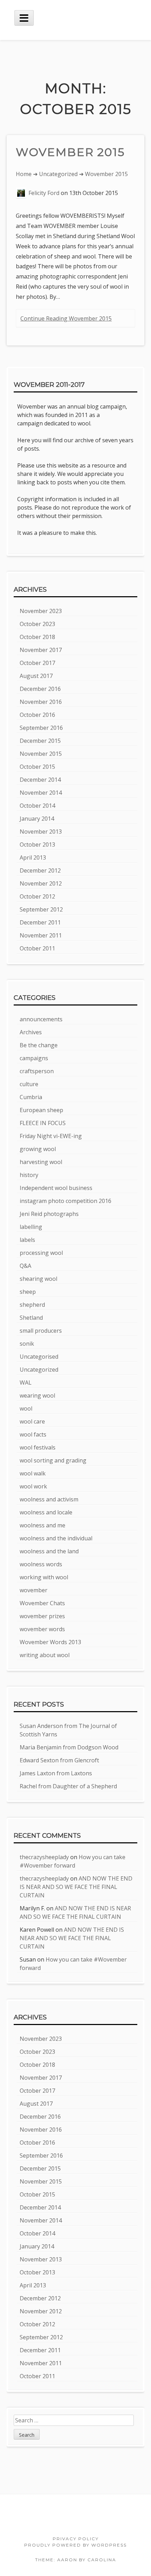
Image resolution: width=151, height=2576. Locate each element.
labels (27, 1240)
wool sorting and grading (53, 1460)
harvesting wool (41, 1162)
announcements (41, 1019)
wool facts (33, 1434)
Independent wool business (56, 1188)
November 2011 (41, 935)
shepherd (32, 1305)
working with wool (44, 1577)
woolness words (41, 1564)
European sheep (41, 1110)
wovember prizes (42, 1616)
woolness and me (42, 1525)
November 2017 (41, 650)
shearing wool (38, 1279)
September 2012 (41, 909)
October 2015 (37, 767)
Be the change (39, 1045)
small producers (41, 1331)
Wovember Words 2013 (50, 1642)
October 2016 (37, 715)
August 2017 (36, 676)
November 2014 (41, 793)
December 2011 (40, 922)
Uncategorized (58, 174)
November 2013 (41, 832)
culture (29, 1084)
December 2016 (40, 689)
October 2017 (37, 663)
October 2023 (37, 624)
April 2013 (33, 857)
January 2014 (37, 819)
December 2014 (40, 780)
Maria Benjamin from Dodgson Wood (69, 1747)
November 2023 (41, 611)
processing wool (41, 1253)
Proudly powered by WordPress (75, 2545)
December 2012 (40, 870)
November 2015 (41, 754)
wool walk (33, 1473)
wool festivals (38, 1447)
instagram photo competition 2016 (65, 1201)
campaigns (34, 1058)
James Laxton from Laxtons (56, 1773)
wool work (33, 1486)
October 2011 (37, 948)
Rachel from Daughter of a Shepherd (68, 1786)
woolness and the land (49, 1551)
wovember (34, 1590)
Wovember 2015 (70, 152)
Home (24, 174)
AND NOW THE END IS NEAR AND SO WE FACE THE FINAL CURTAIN (76, 1887)
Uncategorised (39, 1357)
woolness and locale (46, 1512)
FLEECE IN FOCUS (43, 1123)
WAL (26, 1383)
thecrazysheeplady (44, 1857)
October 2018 (37, 637)
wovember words (42, 1629)
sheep (28, 1292)
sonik (27, 1344)
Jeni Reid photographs (49, 1214)
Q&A (25, 1266)
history (29, 1175)
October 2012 (37, 896)
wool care (32, 1421)
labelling (31, 1227)
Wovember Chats (42, 1603)
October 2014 (37, 806)
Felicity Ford (44, 193)
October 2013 (37, 845)
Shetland (31, 1318)
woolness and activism (49, 1499)
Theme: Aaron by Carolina (76, 2560)
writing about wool (45, 1655)
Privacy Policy (76, 2539)
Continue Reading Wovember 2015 (66, 318)
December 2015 (40, 741)
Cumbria (31, 1097)
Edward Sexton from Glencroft (59, 1760)
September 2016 (41, 728)
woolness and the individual (56, 1538)
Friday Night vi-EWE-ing (51, 1136)
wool (26, 1408)
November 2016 (41, 702)
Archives (31, 1032)
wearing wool (37, 1395)
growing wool (38, 1149)
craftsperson (37, 1071)
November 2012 (41, 883)
